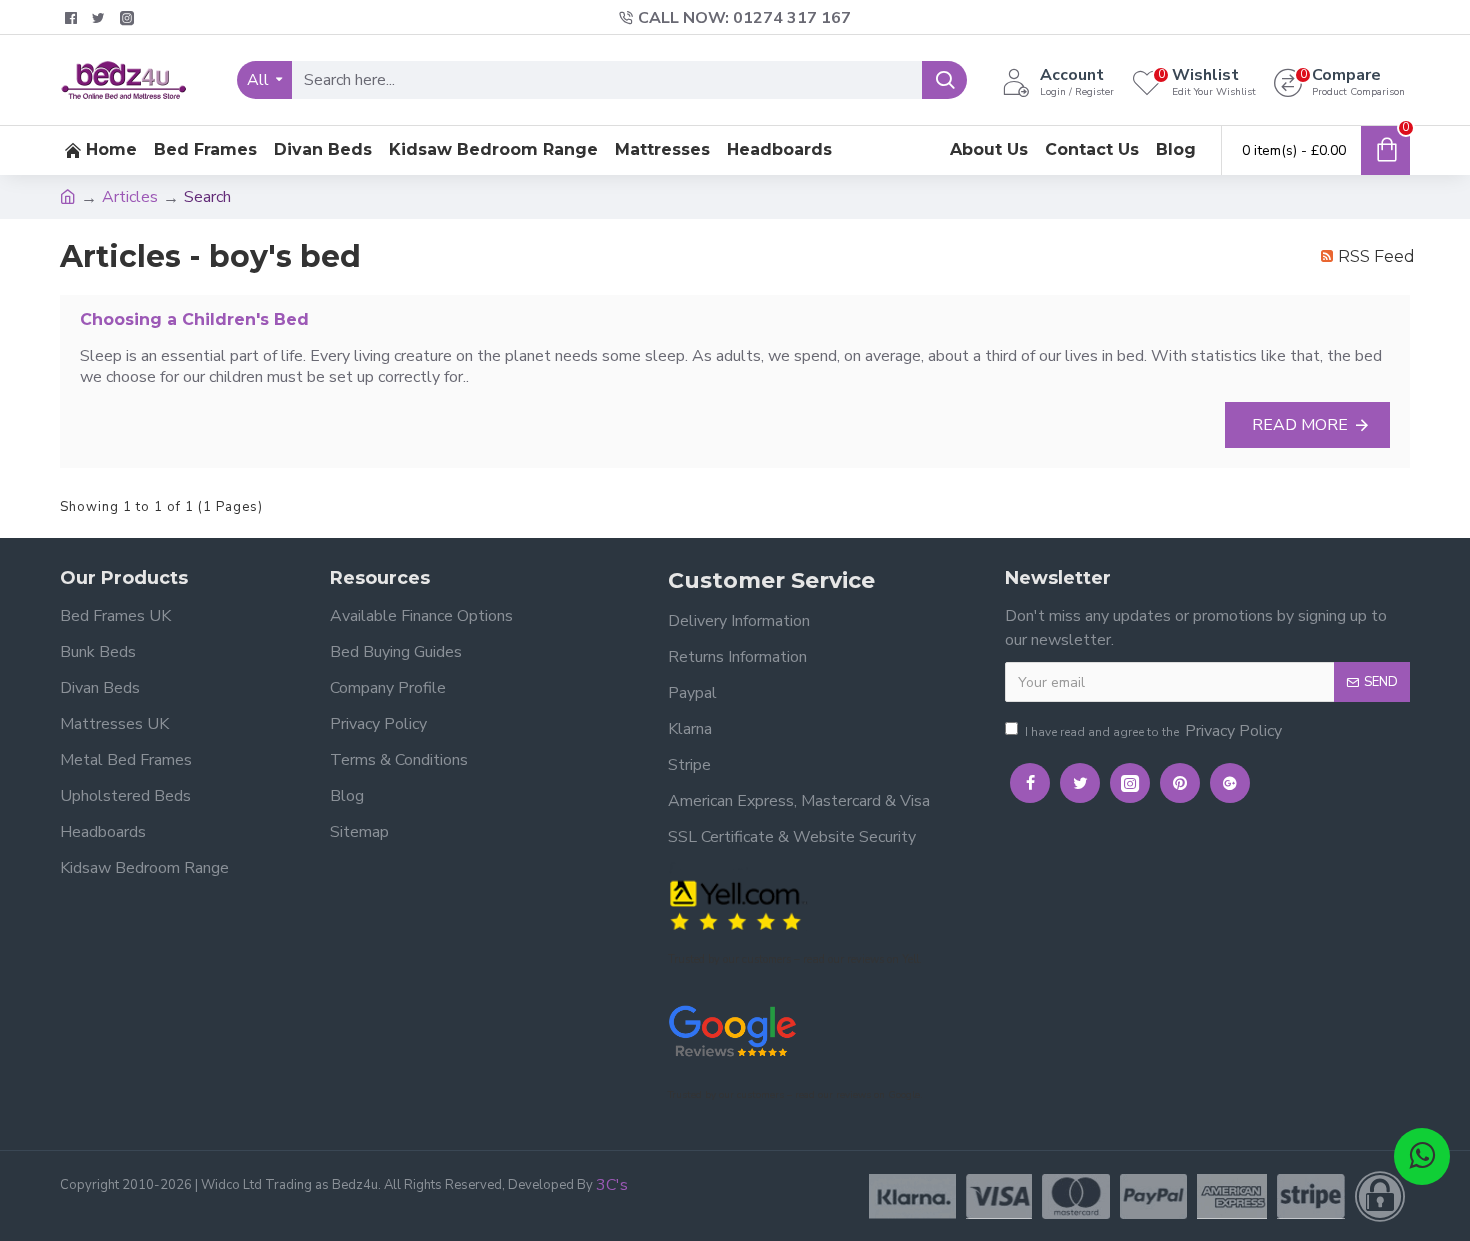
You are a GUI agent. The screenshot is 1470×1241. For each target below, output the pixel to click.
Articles (130, 197)
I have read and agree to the (1153, 731)
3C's (612, 1185)
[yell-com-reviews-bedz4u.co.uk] (738, 903)
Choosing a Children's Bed (194, 319)
